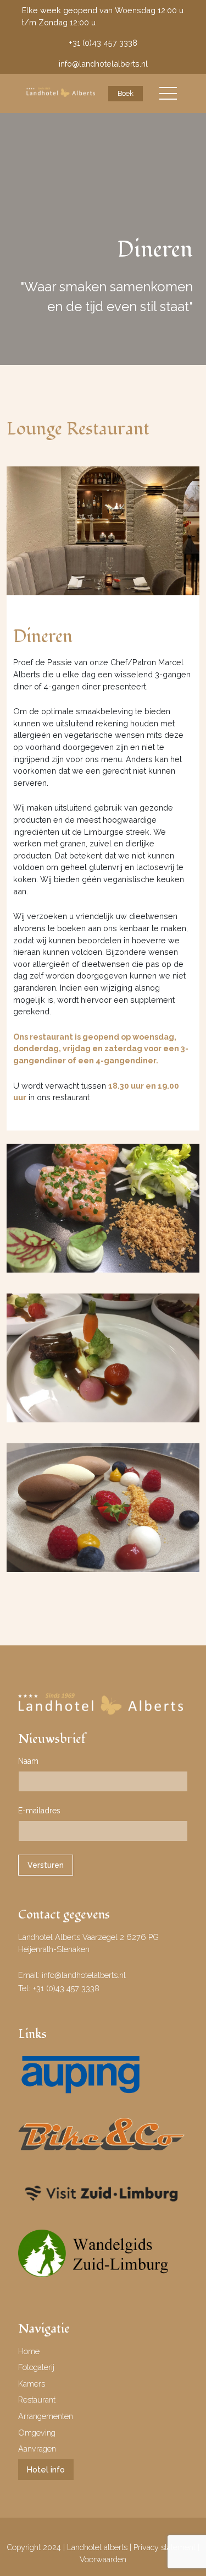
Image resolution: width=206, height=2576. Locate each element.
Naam (28, 1761)
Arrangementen (46, 2416)
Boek (126, 93)
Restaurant (37, 2400)
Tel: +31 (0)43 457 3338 (59, 1988)
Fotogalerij (36, 2367)
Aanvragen (37, 2449)
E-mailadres (39, 1811)
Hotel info (46, 2469)
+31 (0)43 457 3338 (103, 43)
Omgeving (37, 2433)
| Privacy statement (164, 2547)
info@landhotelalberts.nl (103, 64)
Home (29, 2351)
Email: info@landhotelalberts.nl (72, 1975)
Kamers (32, 2384)
